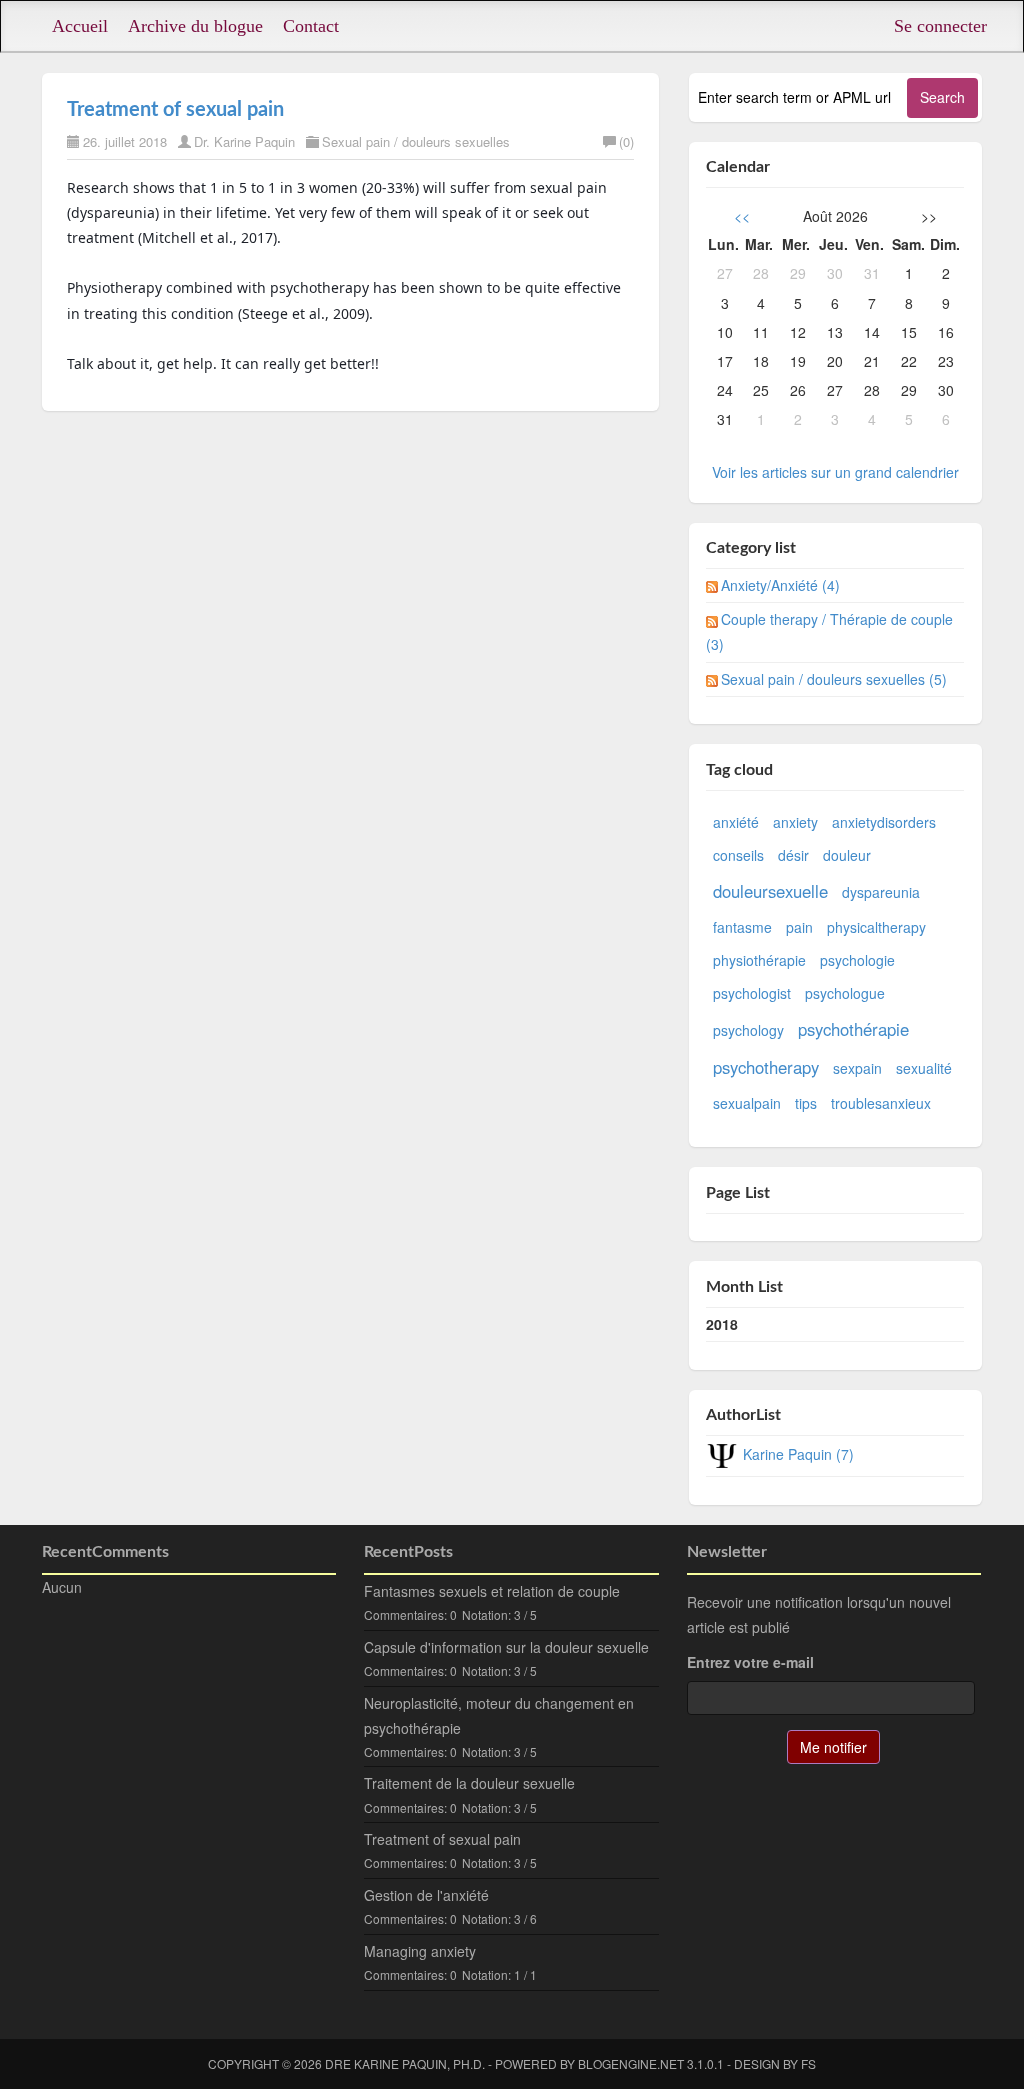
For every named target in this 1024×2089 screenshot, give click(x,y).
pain (799, 927)
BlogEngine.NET (631, 2063)
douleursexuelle (770, 891)
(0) (626, 141)
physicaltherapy (876, 927)
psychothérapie (853, 1029)
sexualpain (747, 1103)
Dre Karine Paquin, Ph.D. (405, 2063)
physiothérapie (759, 960)
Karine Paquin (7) (798, 1454)
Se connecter (940, 26)
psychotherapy (766, 1067)
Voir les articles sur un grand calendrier (835, 472)
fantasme (742, 927)
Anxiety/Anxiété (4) (780, 585)
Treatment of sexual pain (175, 110)
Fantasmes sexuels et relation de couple (492, 1591)
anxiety (795, 822)
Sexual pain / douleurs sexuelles (416, 141)
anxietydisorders (884, 822)
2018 (722, 1324)
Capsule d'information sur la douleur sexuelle (506, 1647)
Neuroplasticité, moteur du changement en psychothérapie (499, 1715)
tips (806, 1103)
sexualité (924, 1068)
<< (742, 216)
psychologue (845, 993)
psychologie (857, 960)
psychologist (752, 993)
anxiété (736, 822)
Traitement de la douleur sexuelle (469, 1783)
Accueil (80, 26)
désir (793, 855)
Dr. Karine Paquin (244, 141)
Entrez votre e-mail (750, 1662)
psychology (748, 1030)
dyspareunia (881, 892)
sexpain (857, 1068)
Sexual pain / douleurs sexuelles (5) (834, 679)
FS (808, 2063)
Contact (311, 26)
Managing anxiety (420, 1951)
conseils (738, 855)
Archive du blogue (195, 26)
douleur (847, 855)
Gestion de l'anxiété (426, 1895)
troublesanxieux (881, 1103)
